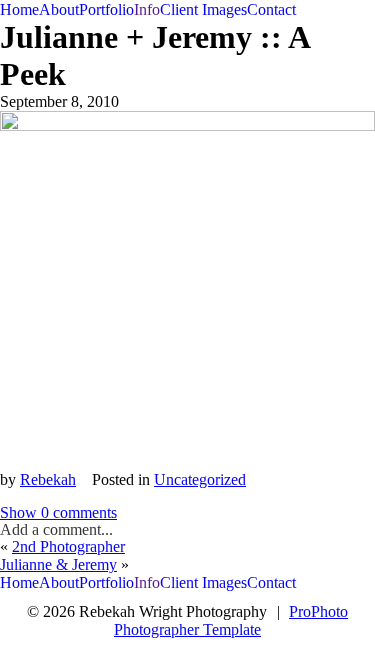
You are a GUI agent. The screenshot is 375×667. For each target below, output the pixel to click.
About (59, 9)
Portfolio (106, 9)
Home (19, 9)
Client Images (203, 9)
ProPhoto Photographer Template (231, 620)
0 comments (58, 512)
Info (147, 9)
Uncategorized (200, 479)
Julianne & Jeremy (58, 564)
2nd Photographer (68, 546)
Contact (271, 9)
